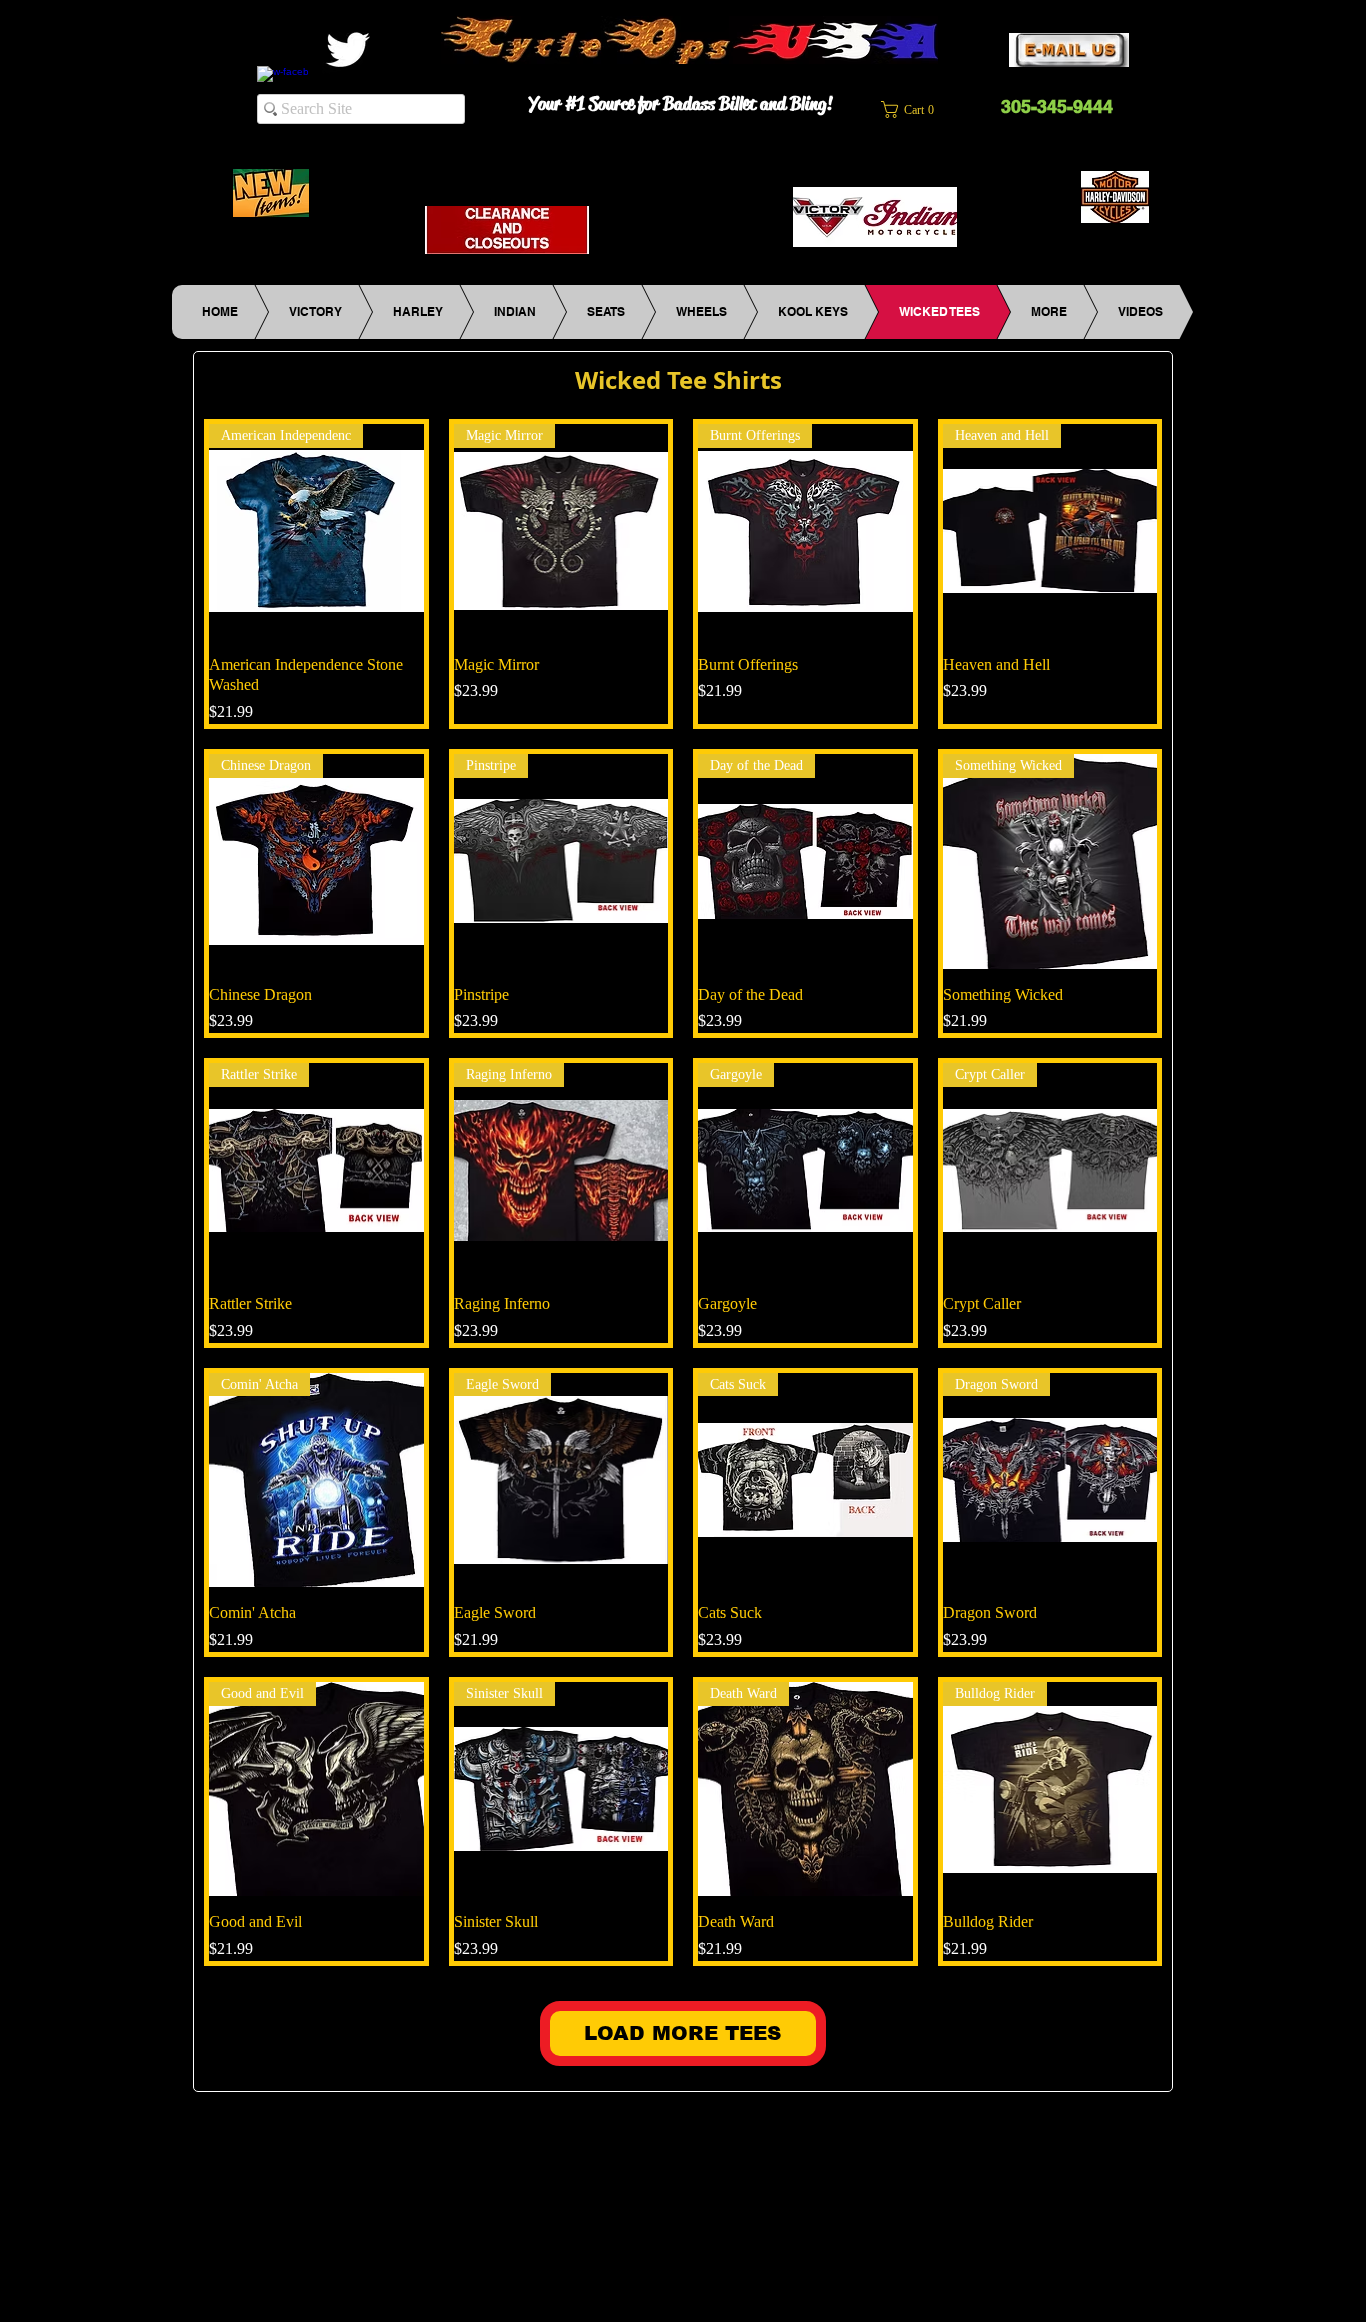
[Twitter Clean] (347, 49)
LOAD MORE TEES (682, 2033)
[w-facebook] (282, 91)
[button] (919, 109)
